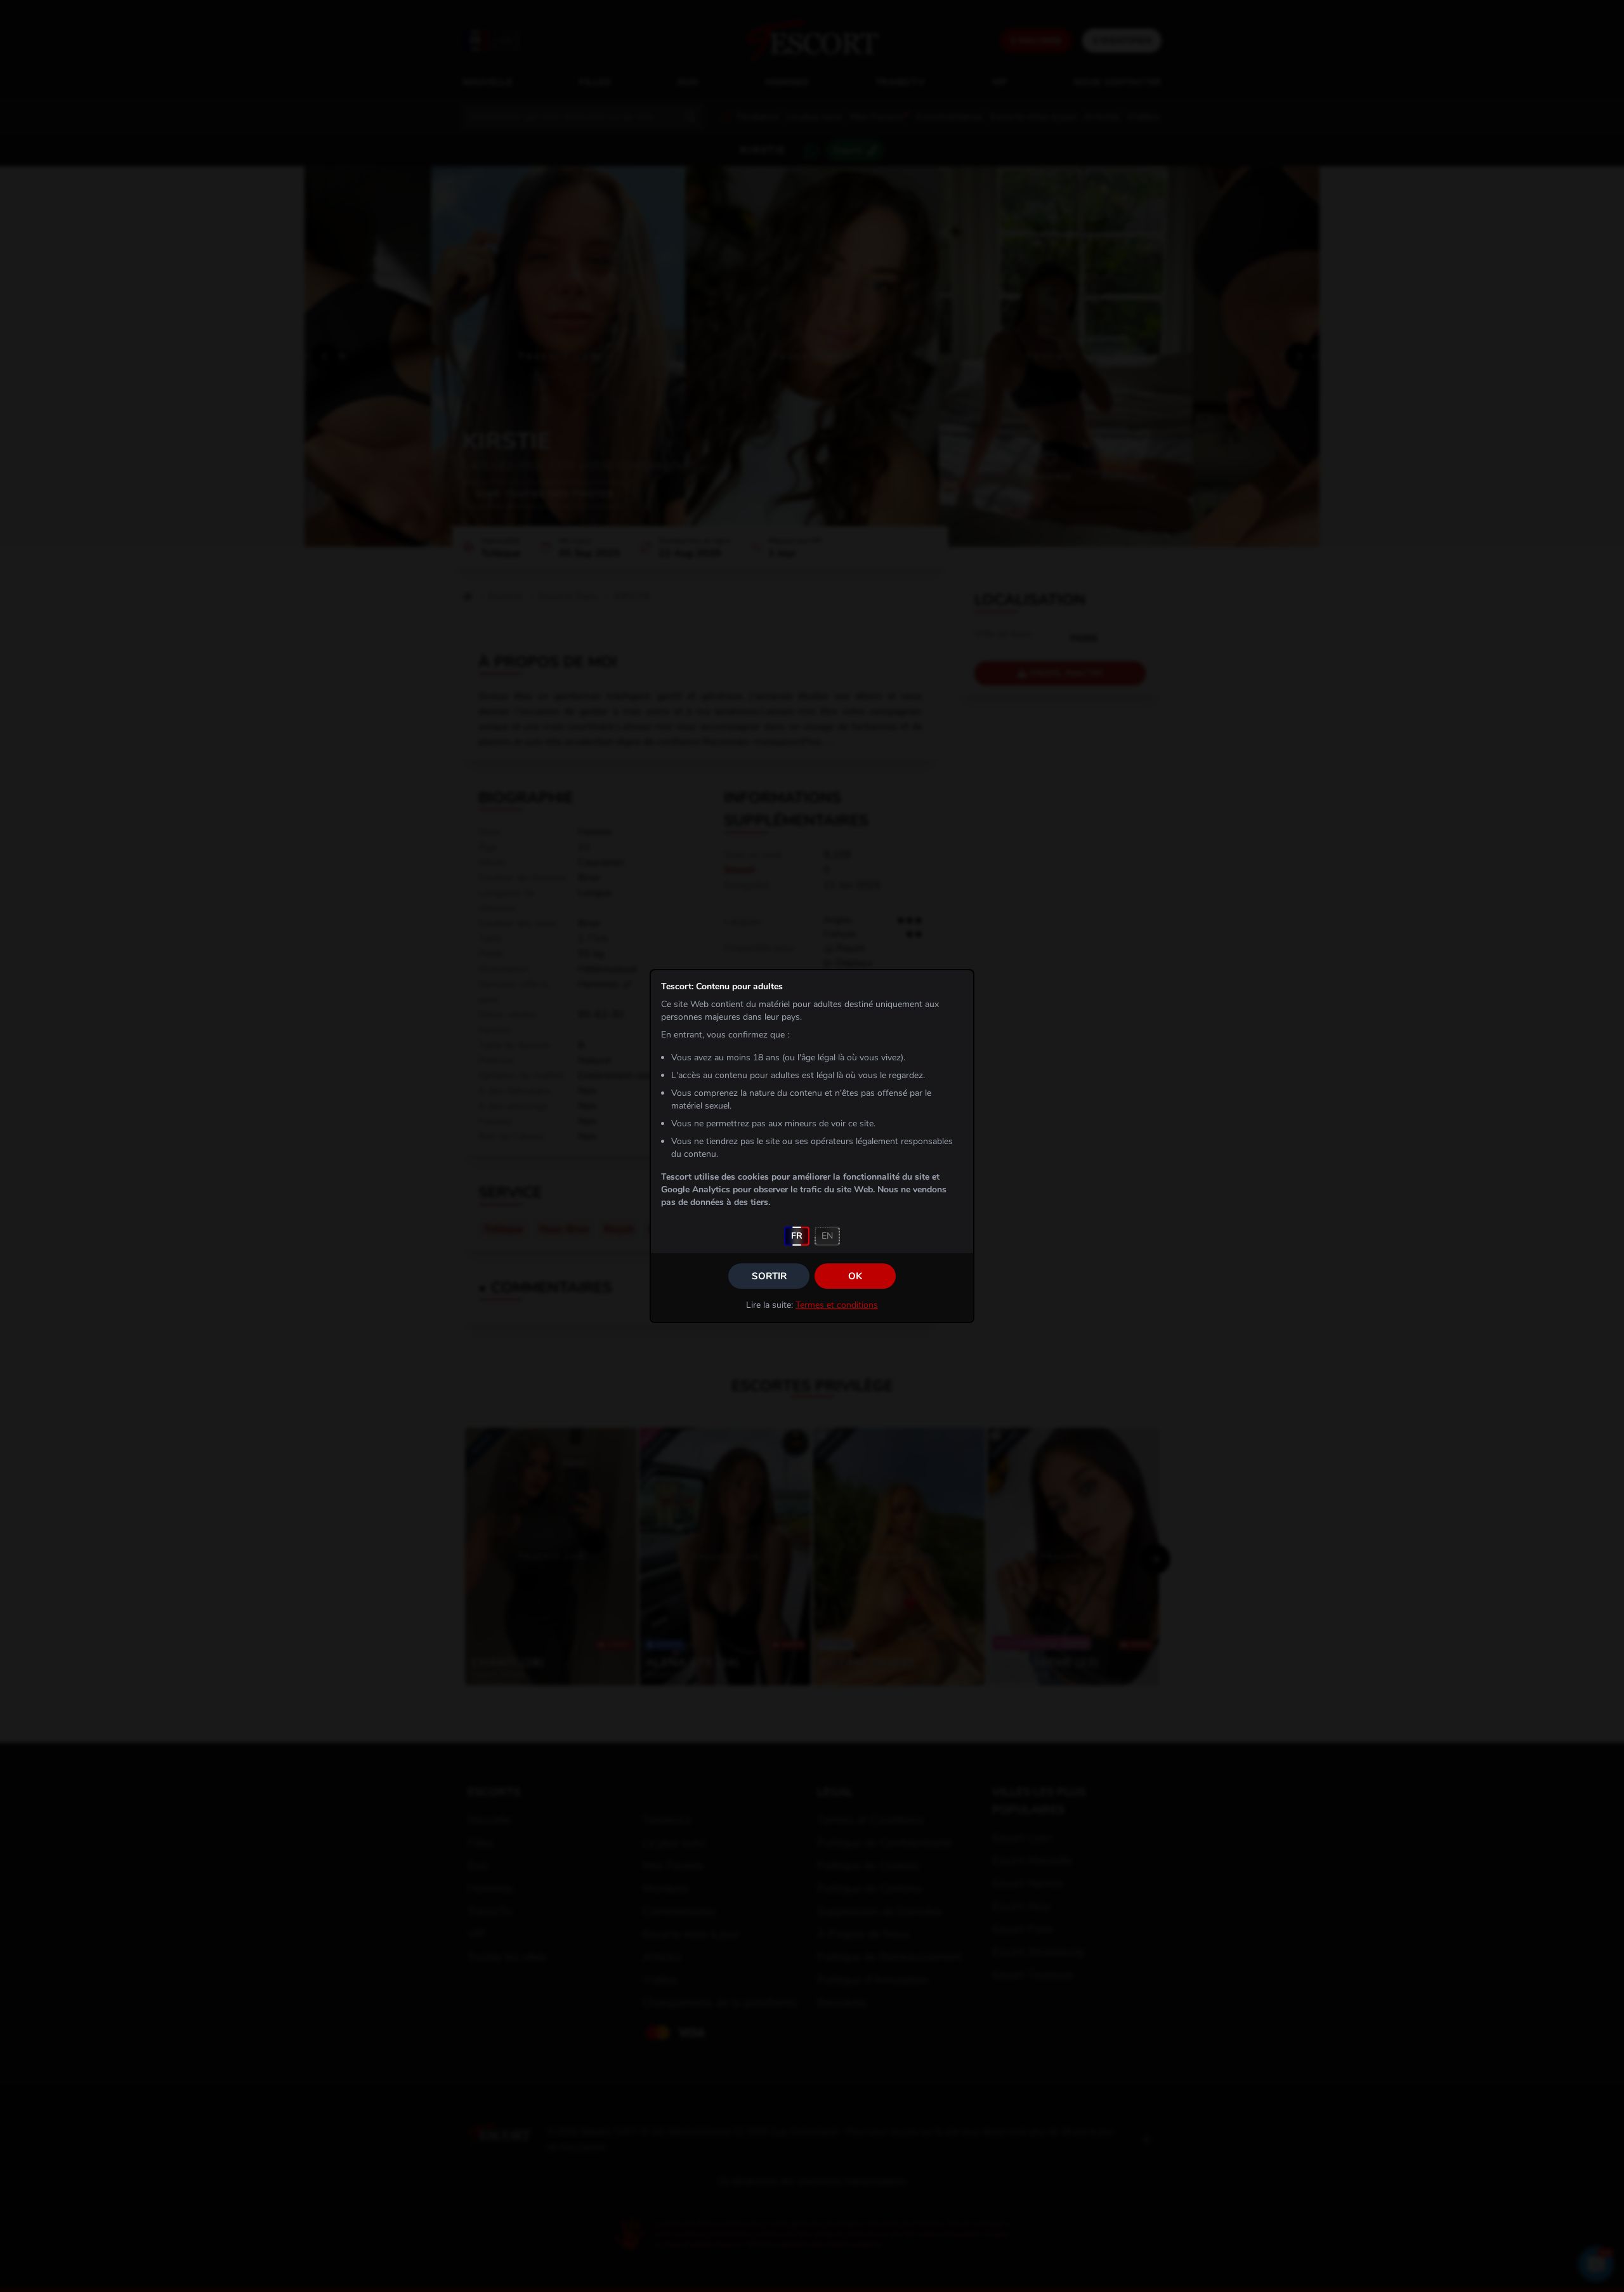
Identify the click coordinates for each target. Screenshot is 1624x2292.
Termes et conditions (837, 1305)
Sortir (769, 1276)
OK (855, 1276)
